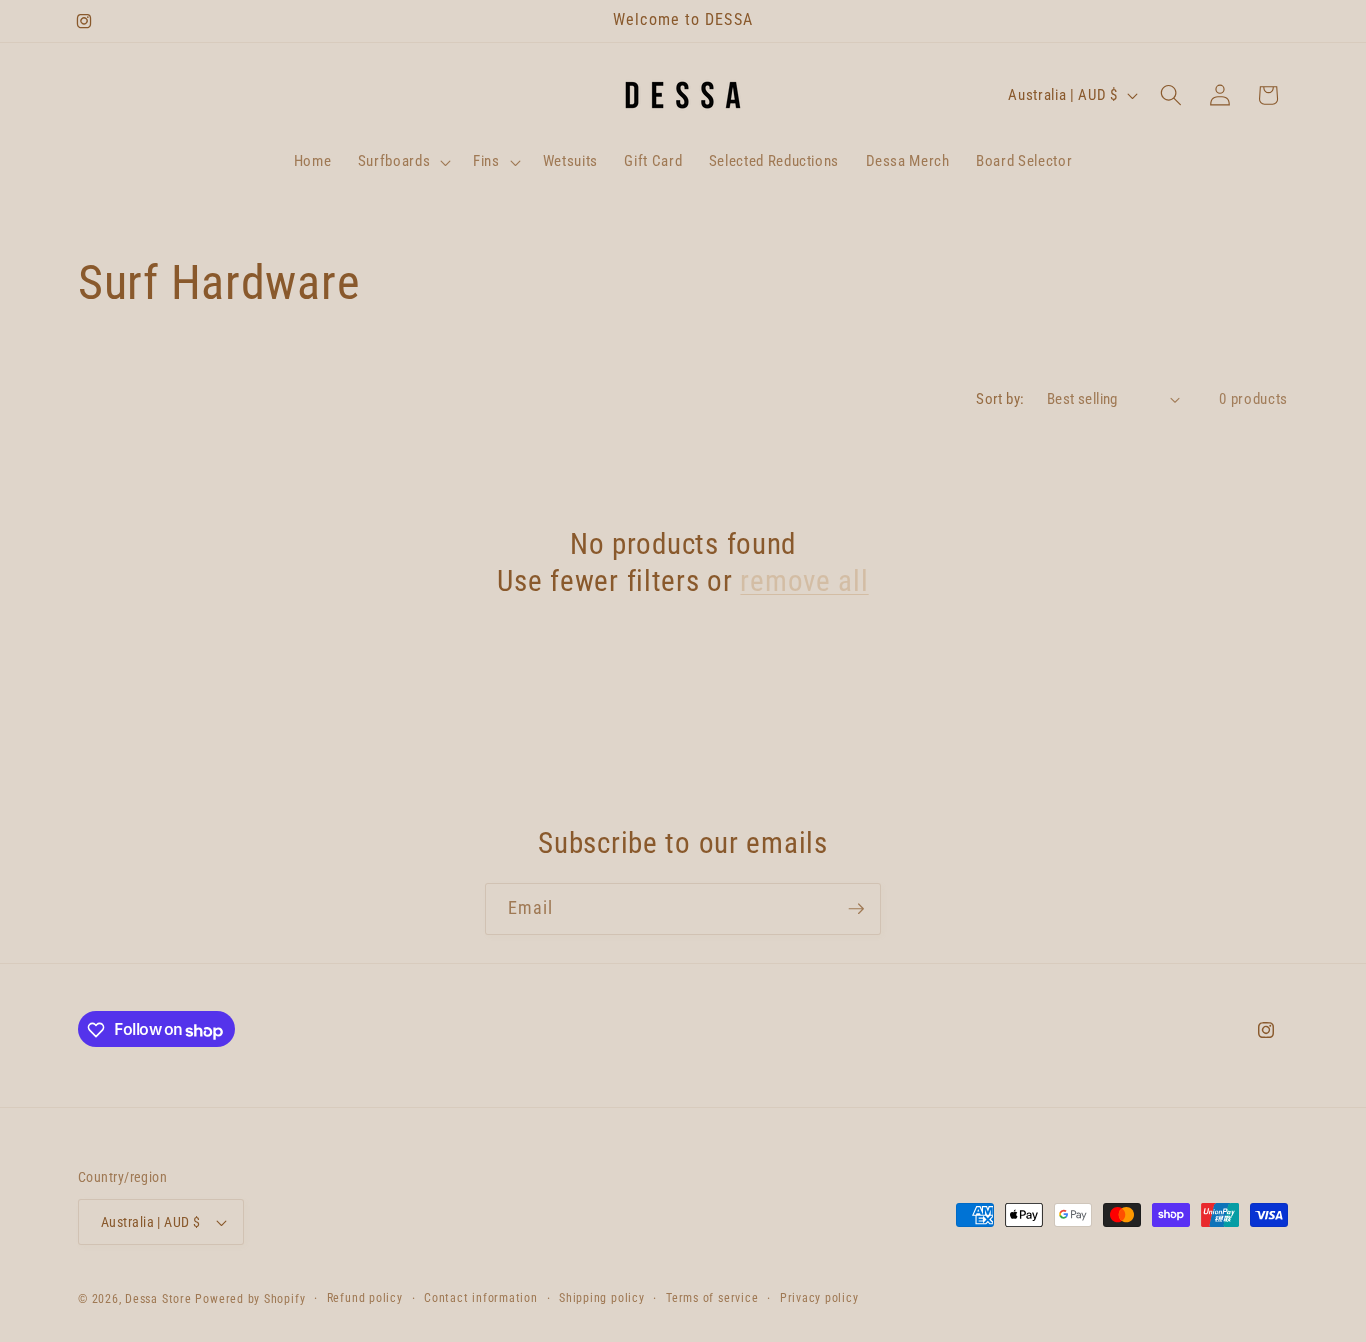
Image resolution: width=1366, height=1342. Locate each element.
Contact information (481, 1298)
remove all (804, 581)
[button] (401, 162)
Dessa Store (158, 1299)
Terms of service (712, 1298)
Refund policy (365, 1298)
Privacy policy (819, 1298)
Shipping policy (602, 1298)
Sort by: (1000, 399)
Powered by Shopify (250, 1299)
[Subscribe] (856, 909)
